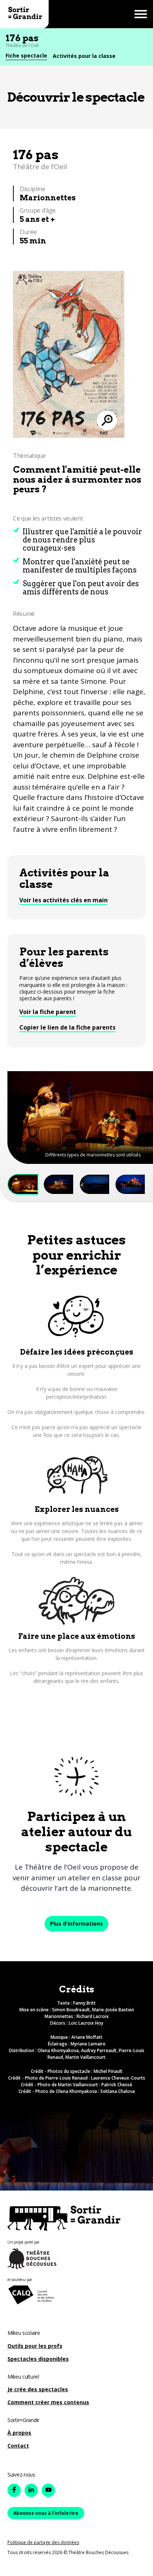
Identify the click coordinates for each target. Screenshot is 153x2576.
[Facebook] (14, 2490)
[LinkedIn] (31, 2490)
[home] (24, 14)
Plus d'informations (76, 1924)
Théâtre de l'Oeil (40, 167)
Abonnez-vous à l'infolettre (46, 2513)
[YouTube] (48, 2490)
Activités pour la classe (84, 56)
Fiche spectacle (26, 55)
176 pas (22, 38)
